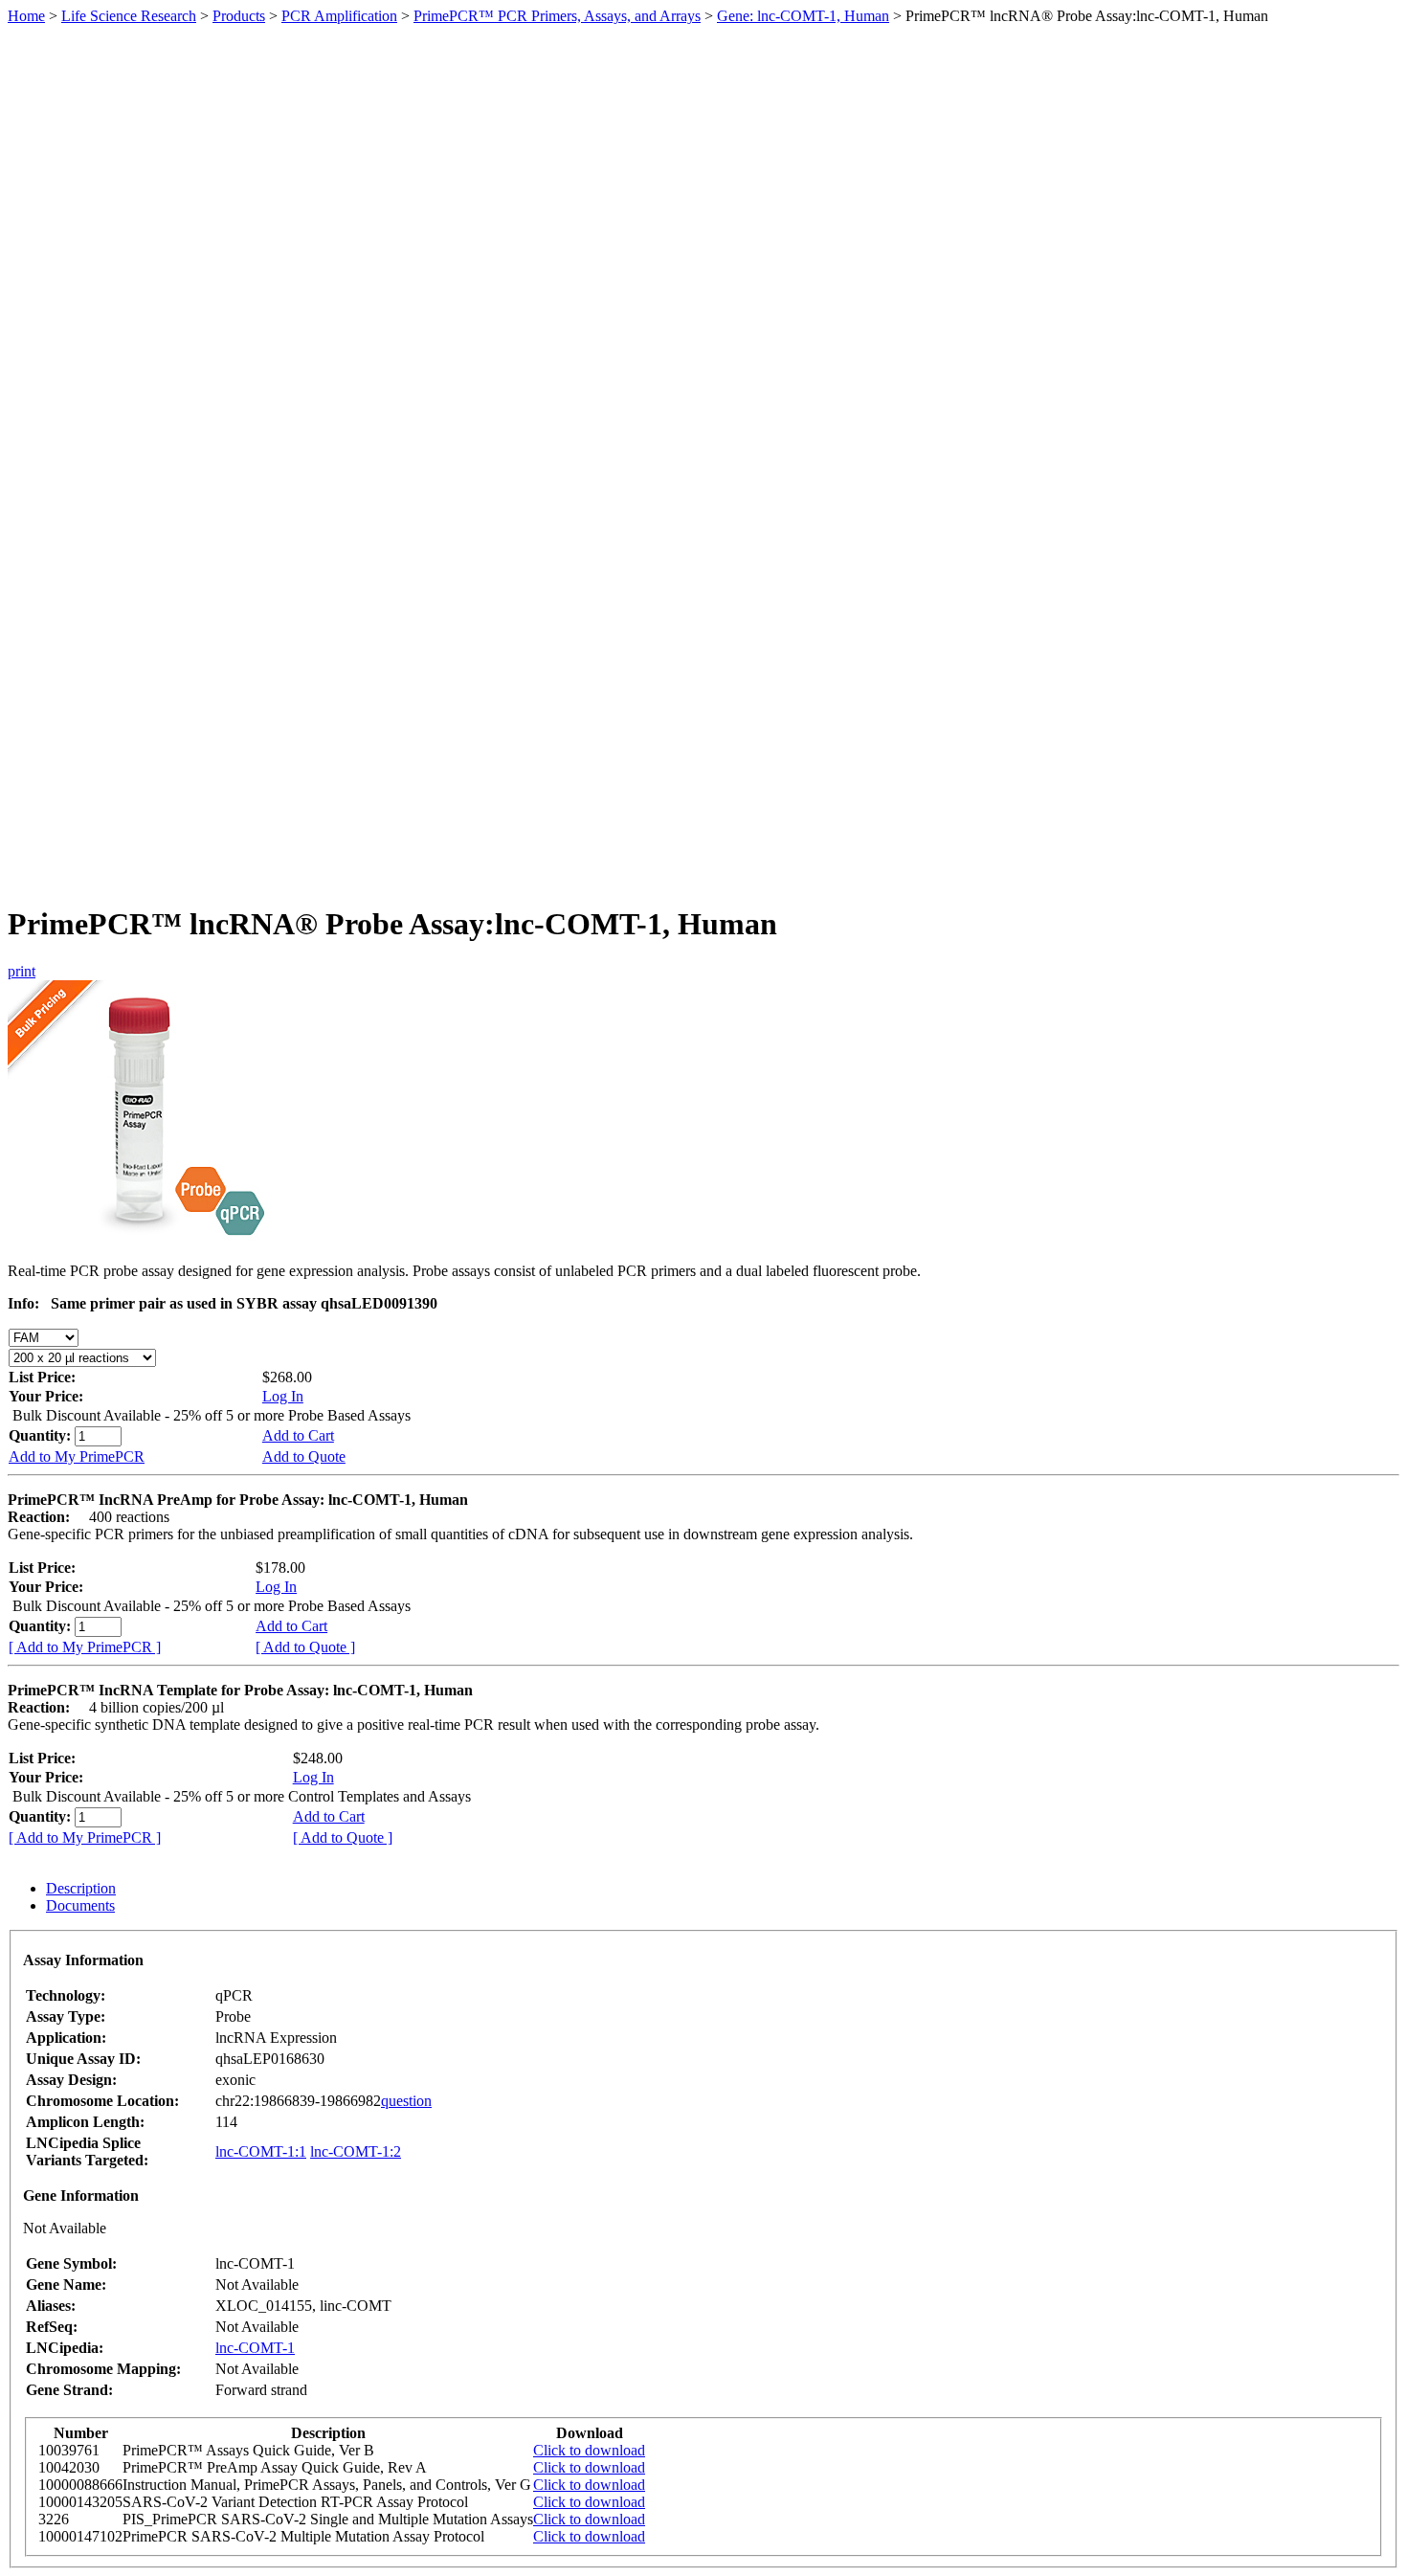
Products (239, 16)
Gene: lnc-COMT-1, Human (803, 16)
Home (26, 16)
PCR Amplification (339, 16)
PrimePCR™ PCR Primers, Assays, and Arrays (557, 16)
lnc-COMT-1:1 (261, 2151)
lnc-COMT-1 (255, 2348)
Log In (283, 1396)
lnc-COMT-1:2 (356, 2151)
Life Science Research (129, 16)
